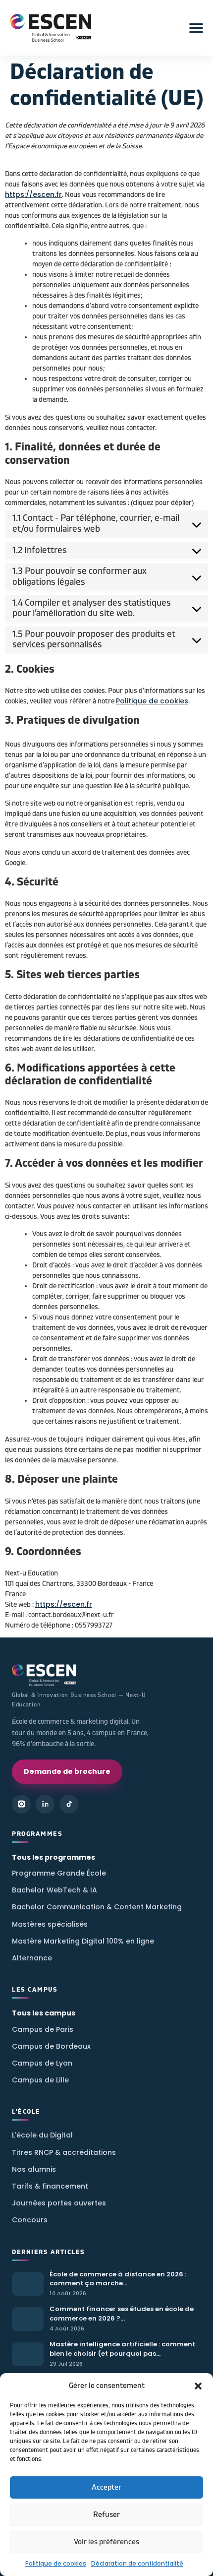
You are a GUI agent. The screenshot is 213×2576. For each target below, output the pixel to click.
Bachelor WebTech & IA (54, 1890)
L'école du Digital (42, 2135)
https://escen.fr (33, 194)
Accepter (106, 2487)
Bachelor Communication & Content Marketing (97, 1907)
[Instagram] (21, 1804)
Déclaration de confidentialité (137, 2563)
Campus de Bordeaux (51, 2046)
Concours (30, 2220)
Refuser (106, 2515)
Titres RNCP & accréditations (64, 2152)
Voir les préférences (106, 2542)
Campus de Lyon (42, 2063)
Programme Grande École (59, 1873)
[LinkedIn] (45, 1804)
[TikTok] (69, 1804)
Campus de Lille (40, 2080)
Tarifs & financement (50, 2186)
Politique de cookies (56, 2563)
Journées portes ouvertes (59, 2203)
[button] (198, 2386)
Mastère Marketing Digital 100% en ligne (83, 1941)
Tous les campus (44, 2013)
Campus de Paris (43, 2029)
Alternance (32, 1958)
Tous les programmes (53, 1857)
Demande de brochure (67, 1771)
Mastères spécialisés (50, 1924)
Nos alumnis (34, 2169)
